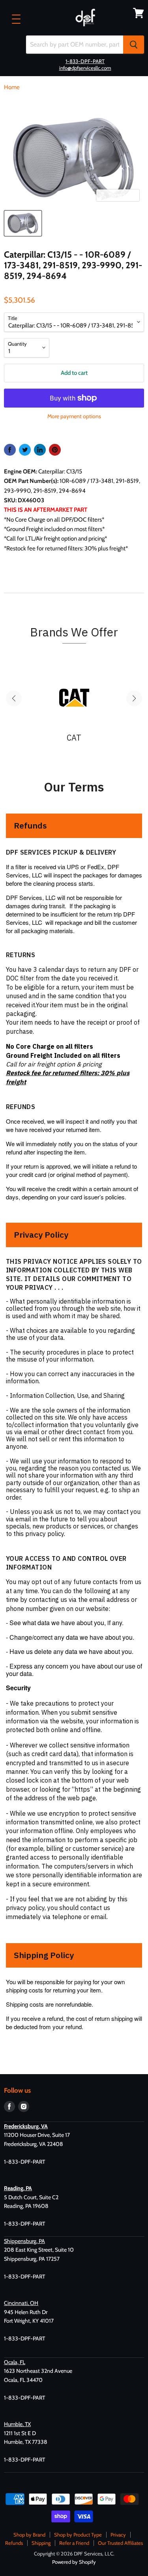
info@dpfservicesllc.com (85, 68)
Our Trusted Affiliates (120, 2543)
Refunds (14, 2543)
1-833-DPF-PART (85, 61)
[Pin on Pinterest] (55, 450)
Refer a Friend (74, 2543)
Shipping (41, 2543)
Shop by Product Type (78, 2535)
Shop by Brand (29, 2535)
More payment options (74, 416)
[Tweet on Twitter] (25, 450)
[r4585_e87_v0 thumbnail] (23, 223)
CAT (74, 738)
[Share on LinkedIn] (40, 450)
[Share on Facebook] (10, 450)
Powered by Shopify (74, 2562)
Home (12, 87)
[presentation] (14, 698)
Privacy (118, 2535)
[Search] (134, 45)
